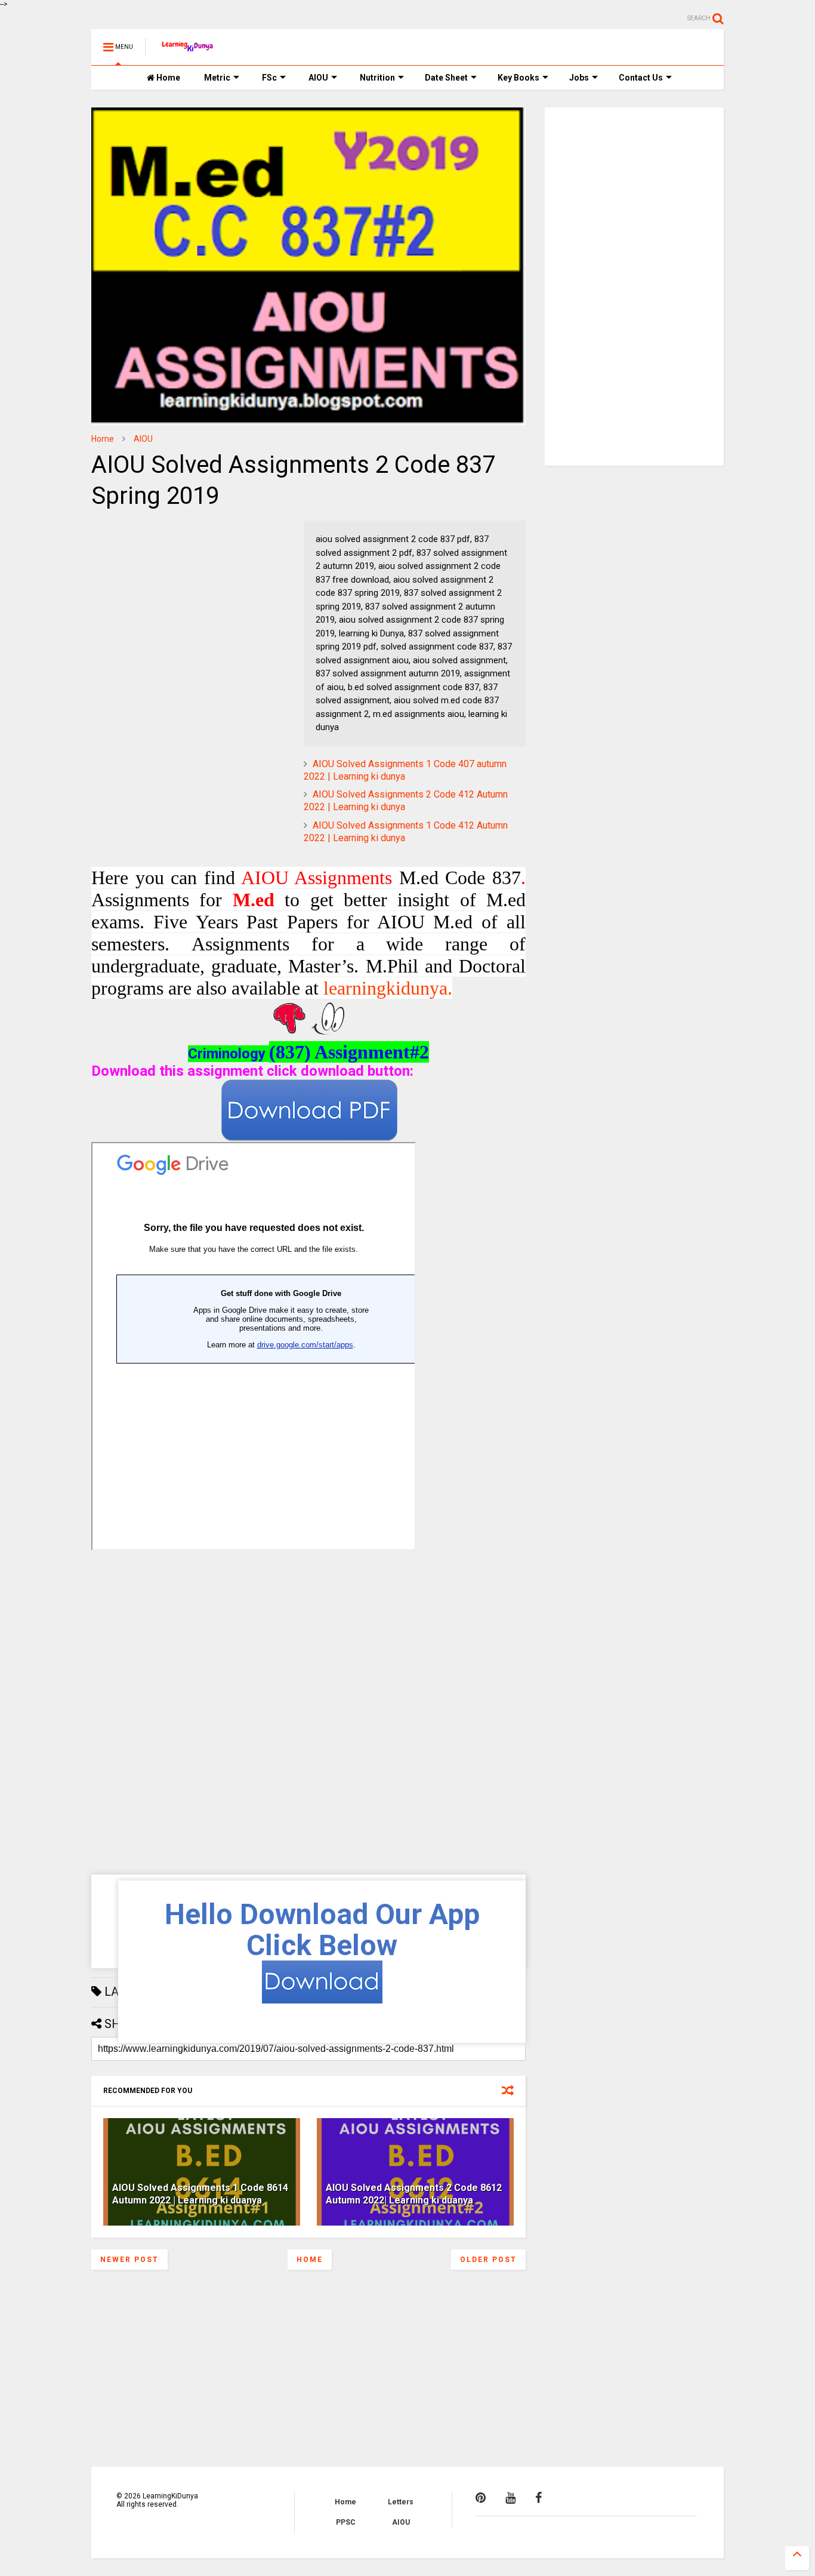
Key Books (518, 78)
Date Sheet (446, 78)
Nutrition (377, 78)
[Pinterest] (481, 2498)
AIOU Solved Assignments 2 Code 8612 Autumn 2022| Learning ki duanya (414, 2194)
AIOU (318, 78)
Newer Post (129, 2260)
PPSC (346, 2522)
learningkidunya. (388, 988)
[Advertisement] (166, 595)
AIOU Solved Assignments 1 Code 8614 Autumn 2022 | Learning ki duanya (200, 2194)
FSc (269, 78)
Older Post (488, 2260)
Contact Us (641, 78)
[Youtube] (510, 2498)
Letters (401, 2502)
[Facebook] (538, 2498)
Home (167, 78)
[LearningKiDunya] (189, 51)
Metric (217, 78)
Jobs (579, 78)
